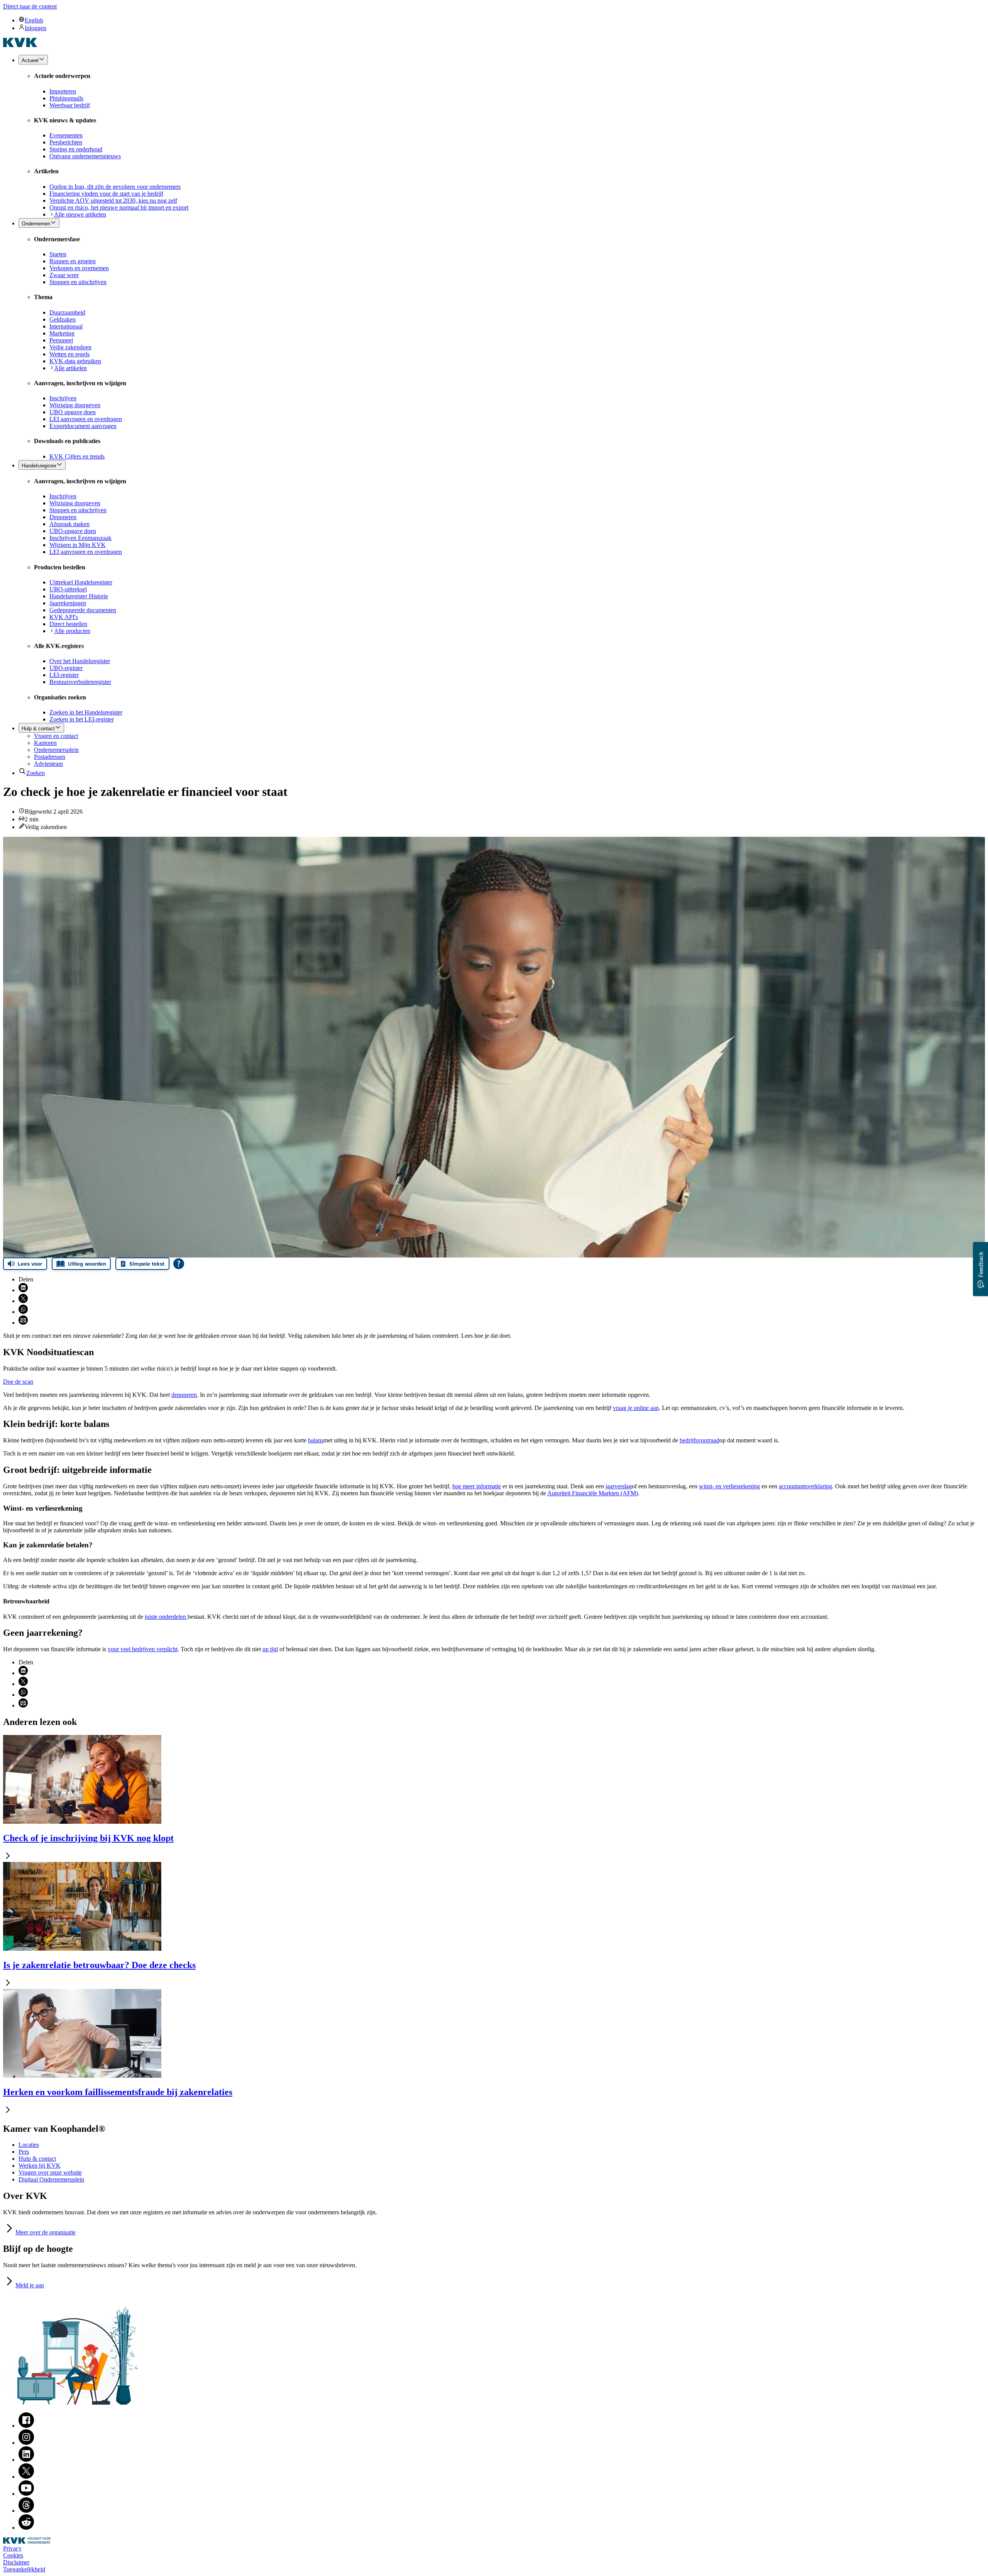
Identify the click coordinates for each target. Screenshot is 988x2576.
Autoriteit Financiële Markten (593, 1493)
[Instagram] (26, 2443)
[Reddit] (26, 2528)
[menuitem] (502, 20)
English (34, 20)
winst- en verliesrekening (729, 1486)
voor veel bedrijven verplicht (143, 1649)
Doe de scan (18, 1382)
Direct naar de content (30, 6)
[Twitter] (26, 2477)
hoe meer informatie (477, 1486)
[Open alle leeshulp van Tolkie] (179, 1264)
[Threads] (26, 2511)
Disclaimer (16, 2562)
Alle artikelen (70, 368)
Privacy (12, 2548)
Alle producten (72, 631)
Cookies (13, 2555)
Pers (24, 2152)
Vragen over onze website (50, 2172)
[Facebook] (26, 2426)
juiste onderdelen (166, 1617)
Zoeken (36, 773)
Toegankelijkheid (24, 2569)
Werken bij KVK (40, 2166)
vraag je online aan (636, 1408)
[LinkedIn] (26, 2460)
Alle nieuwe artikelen (80, 214)
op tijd (270, 1649)
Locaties (29, 2145)
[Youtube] (26, 2494)
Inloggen (36, 28)
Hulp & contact (37, 2159)
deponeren (184, 1395)
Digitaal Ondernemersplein (51, 2179)
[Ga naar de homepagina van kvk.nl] (20, 45)
